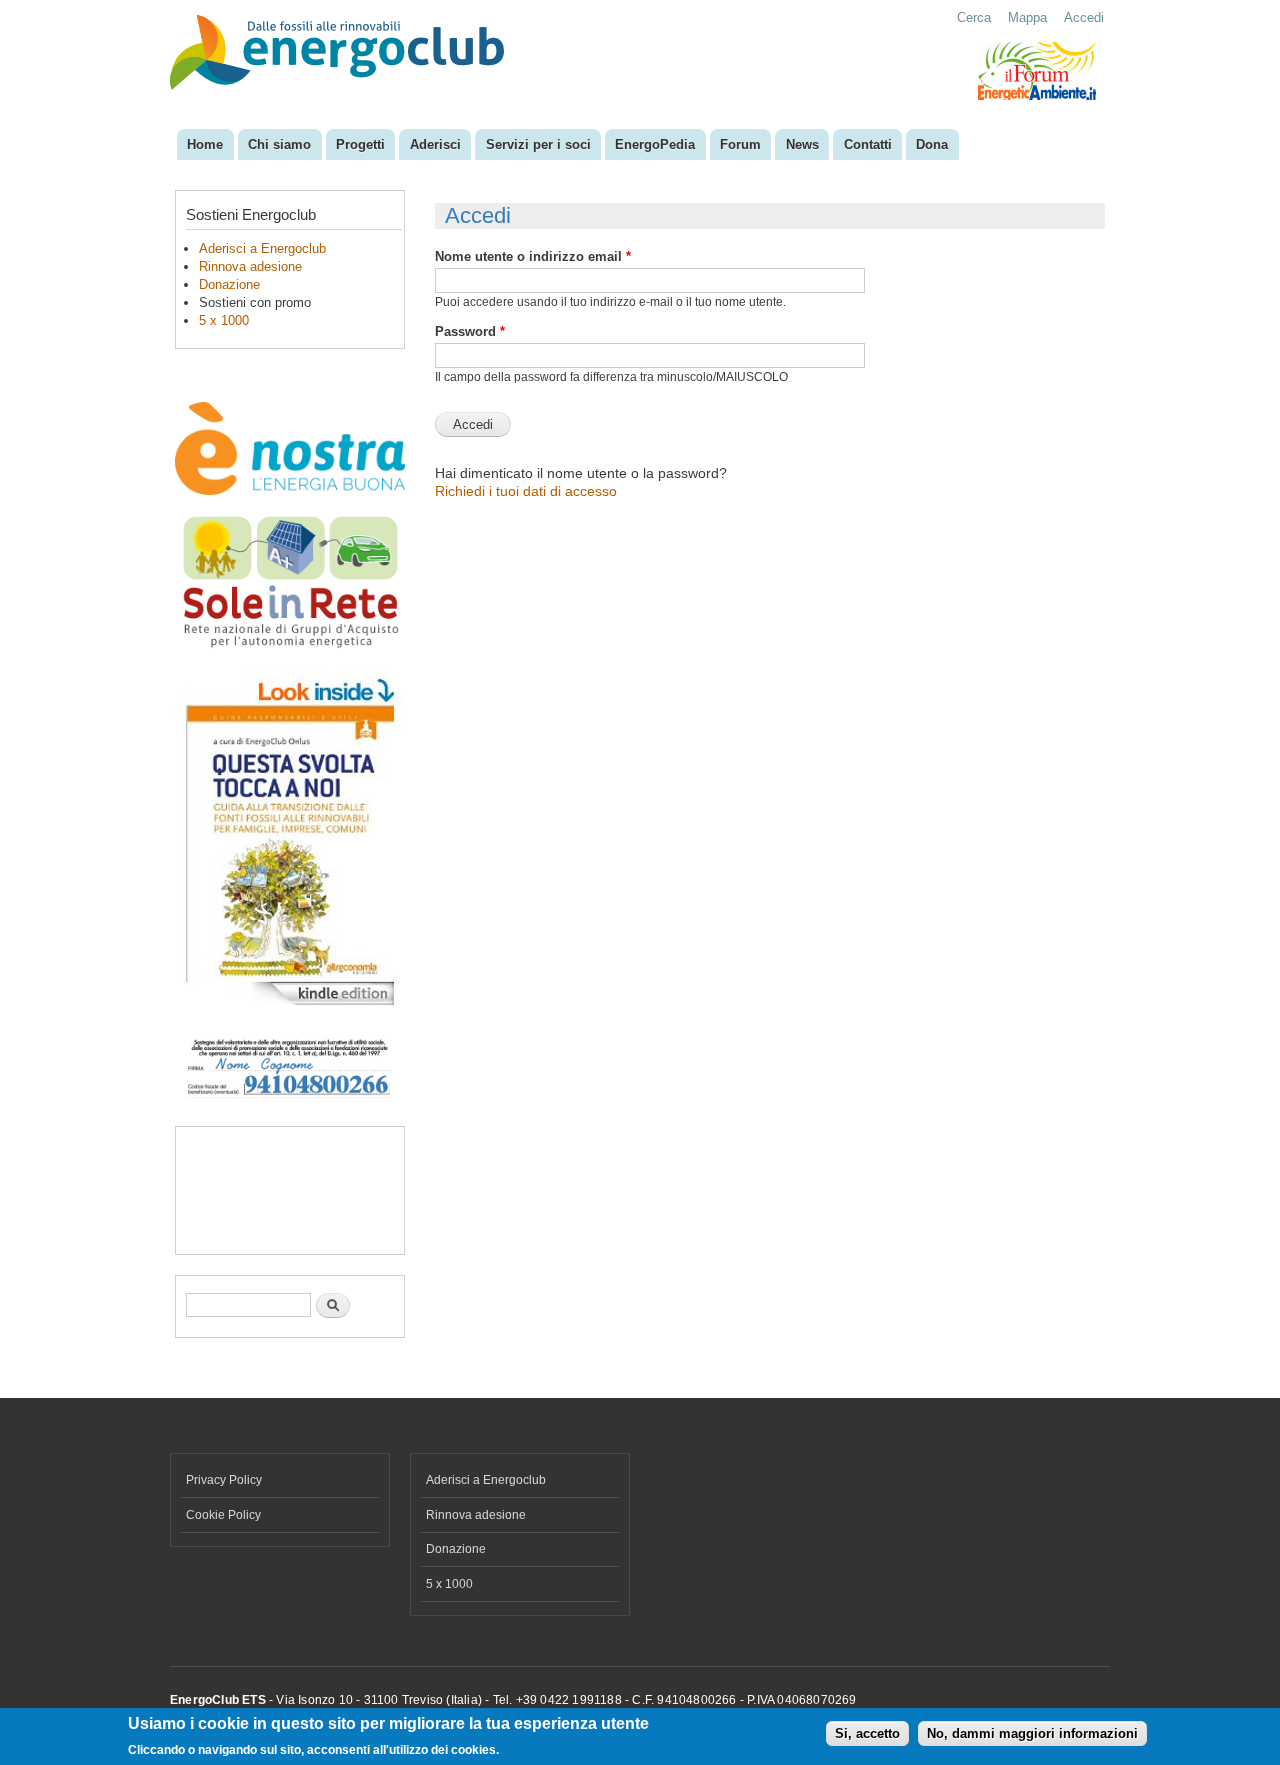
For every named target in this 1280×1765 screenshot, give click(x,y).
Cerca (974, 17)
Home (205, 144)
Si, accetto (867, 1734)
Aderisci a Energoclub (262, 248)
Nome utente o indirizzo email (533, 256)
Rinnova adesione (250, 266)
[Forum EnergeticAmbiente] (1037, 96)
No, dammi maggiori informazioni (1032, 1734)
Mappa (1027, 17)
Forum (740, 144)
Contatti (868, 144)
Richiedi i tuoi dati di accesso (526, 491)
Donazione (229, 284)
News (802, 144)
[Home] (339, 54)
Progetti (360, 144)
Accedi (1084, 17)
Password (470, 331)
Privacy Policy (224, 1480)
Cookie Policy (223, 1515)
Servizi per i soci (538, 144)
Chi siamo (279, 144)
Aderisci (435, 144)
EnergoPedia (655, 144)
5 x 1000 (224, 320)
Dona (932, 144)
